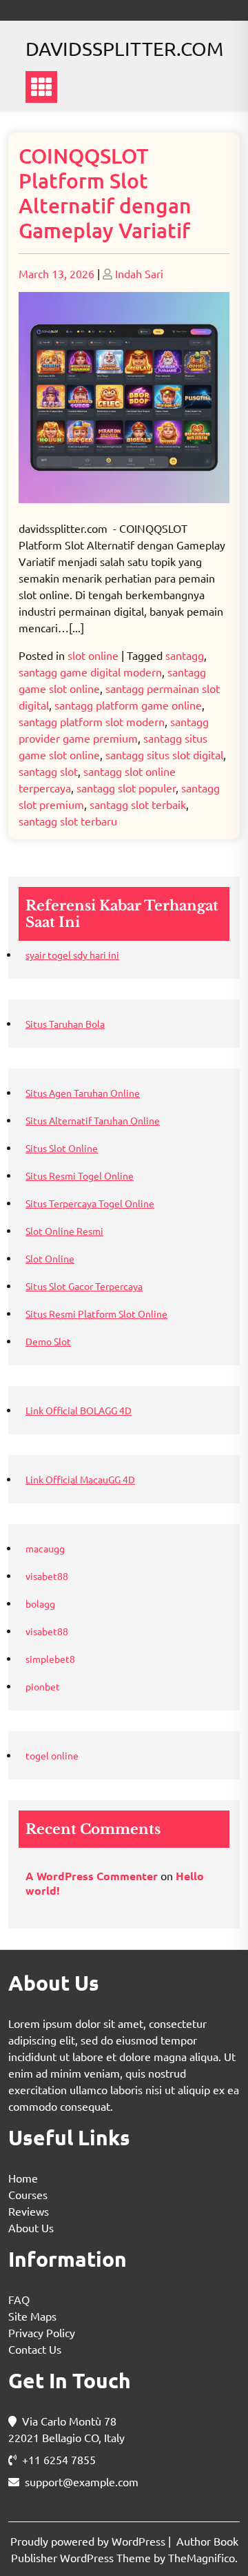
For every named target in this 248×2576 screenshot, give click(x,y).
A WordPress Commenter (92, 1876)
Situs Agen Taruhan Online (83, 1093)
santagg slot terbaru (68, 821)
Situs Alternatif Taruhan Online (93, 1120)
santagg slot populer (126, 788)
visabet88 (47, 1576)
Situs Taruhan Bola (65, 1024)
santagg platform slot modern (92, 721)
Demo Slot (48, 1341)
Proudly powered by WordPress (89, 2541)
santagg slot (48, 771)
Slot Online (50, 1258)
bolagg (40, 1603)
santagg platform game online (128, 705)
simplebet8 (50, 1659)
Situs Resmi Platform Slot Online (96, 1314)
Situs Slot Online (62, 1148)
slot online (93, 655)
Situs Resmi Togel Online (80, 1175)
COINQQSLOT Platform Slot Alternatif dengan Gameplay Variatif (105, 193)
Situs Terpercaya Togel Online (90, 1203)
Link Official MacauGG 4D (80, 1479)
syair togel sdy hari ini (72, 955)
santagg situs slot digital (164, 754)
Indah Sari (139, 273)
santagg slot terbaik (138, 804)
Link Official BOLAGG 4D (79, 1410)
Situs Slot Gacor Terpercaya (84, 1286)
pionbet (43, 1686)
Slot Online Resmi (64, 1231)
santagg (185, 655)
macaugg (45, 1548)
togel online (52, 1755)
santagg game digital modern (90, 672)
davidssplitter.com (124, 49)
